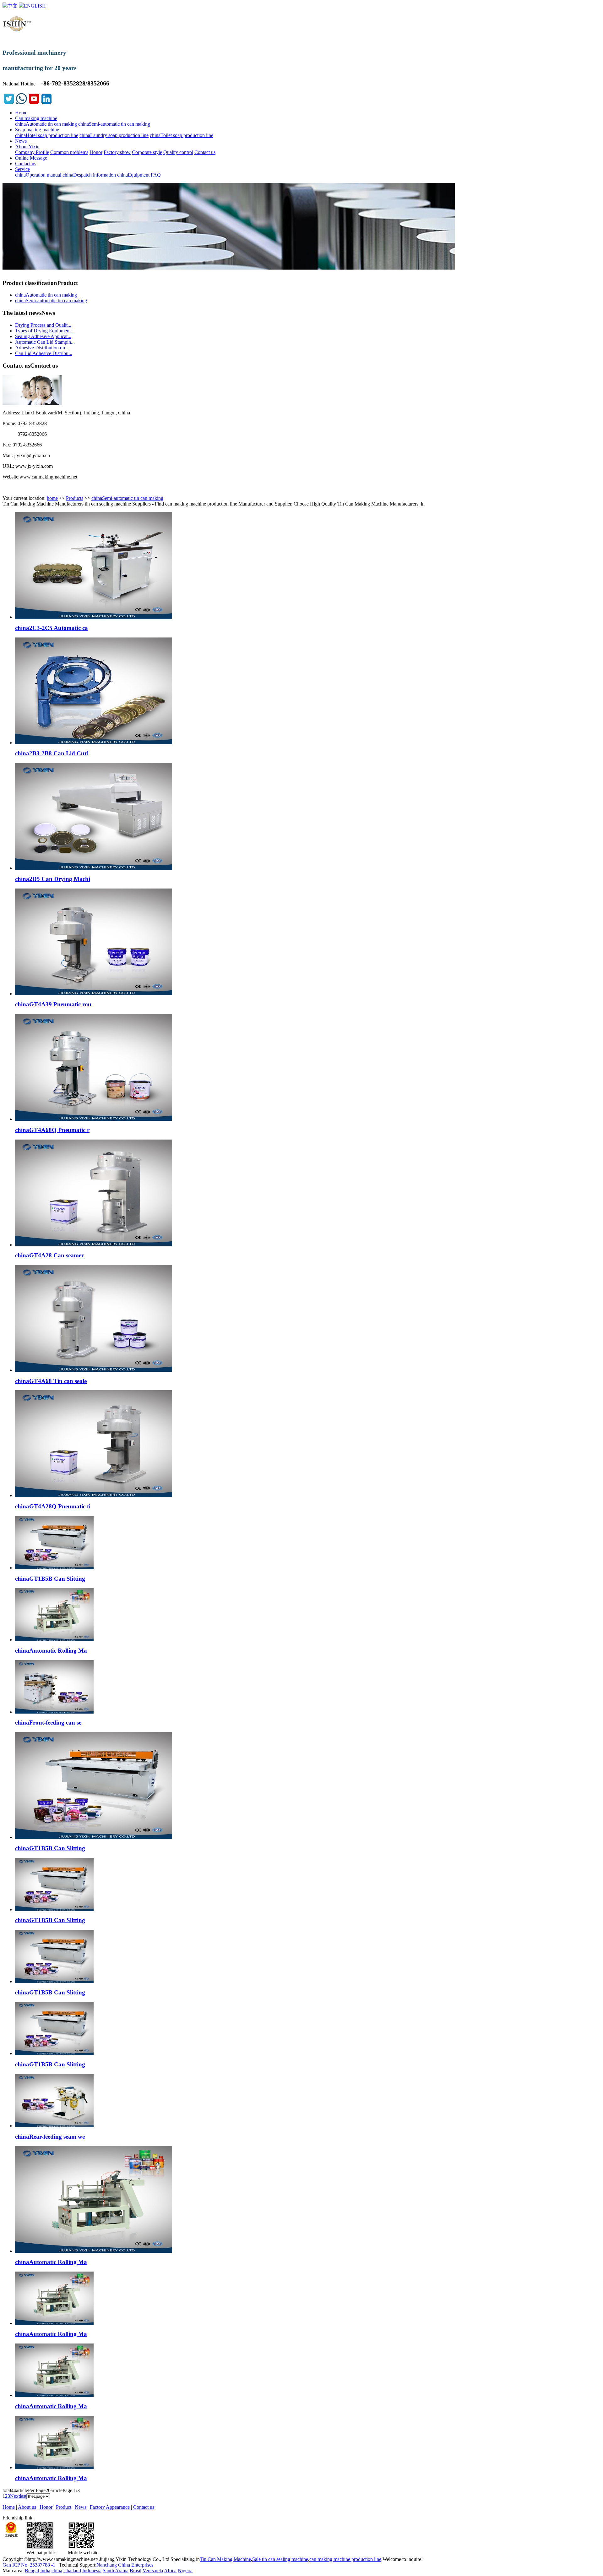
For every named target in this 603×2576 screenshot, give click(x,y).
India (45, 2571)
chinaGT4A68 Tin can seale (51, 1381)
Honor (96, 152)
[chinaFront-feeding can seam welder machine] (54, 1712)
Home (21, 113)
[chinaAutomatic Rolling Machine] (54, 1640)
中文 (13, 6)
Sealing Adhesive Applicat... (43, 336)
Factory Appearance (110, 2507)
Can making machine (36, 118)
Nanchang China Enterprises (125, 2565)
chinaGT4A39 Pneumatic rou (53, 1004)
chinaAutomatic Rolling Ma (51, 1651)
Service (22, 169)
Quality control (178, 152)
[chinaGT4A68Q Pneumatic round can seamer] (94, 1119)
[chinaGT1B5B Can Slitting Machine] (54, 1568)
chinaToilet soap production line (182, 135)
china (57, 2571)
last (23, 2496)
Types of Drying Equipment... (45, 331)
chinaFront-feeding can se (48, 1723)
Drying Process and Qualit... (43, 325)
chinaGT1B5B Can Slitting (50, 1579)
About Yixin (27, 147)
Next (15, 2496)
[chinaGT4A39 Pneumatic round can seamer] (94, 994)
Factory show (117, 152)
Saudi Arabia (116, 2571)
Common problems (69, 152)
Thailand (72, 2571)
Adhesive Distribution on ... (43, 348)
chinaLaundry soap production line (114, 135)
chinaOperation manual (38, 175)
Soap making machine (37, 130)
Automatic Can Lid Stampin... (45, 342)
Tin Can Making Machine (225, 2559)
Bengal (32, 2571)
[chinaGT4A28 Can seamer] (94, 1245)
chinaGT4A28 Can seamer (49, 1255)
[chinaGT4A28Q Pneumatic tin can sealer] (94, 1495)
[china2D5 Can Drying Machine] (94, 868)
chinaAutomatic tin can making (46, 124)
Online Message (31, 158)
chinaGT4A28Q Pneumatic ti (53, 1506)
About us (27, 2507)
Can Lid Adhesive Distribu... (44, 353)
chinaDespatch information (89, 175)
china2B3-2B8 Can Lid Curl (52, 753)
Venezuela (153, 2571)
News (21, 141)
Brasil (136, 2571)
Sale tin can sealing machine (280, 2559)
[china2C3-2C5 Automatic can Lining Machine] (94, 617)
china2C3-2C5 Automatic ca (52, 628)
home (52, 498)
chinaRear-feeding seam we (50, 2137)
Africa (170, 2571)
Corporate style (147, 152)
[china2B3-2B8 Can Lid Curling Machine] (94, 743)
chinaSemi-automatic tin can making (114, 124)
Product (64, 2507)
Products (75, 498)
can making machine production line (345, 2559)
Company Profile (32, 152)
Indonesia (92, 2571)
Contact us (205, 152)
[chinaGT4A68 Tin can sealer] (94, 1370)
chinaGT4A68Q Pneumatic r (52, 1130)
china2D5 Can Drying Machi (53, 879)
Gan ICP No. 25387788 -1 (29, 2565)
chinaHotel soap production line (47, 135)
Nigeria (185, 2571)
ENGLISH (35, 6)
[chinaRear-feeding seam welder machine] (54, 2126)
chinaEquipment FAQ (139, 175)
